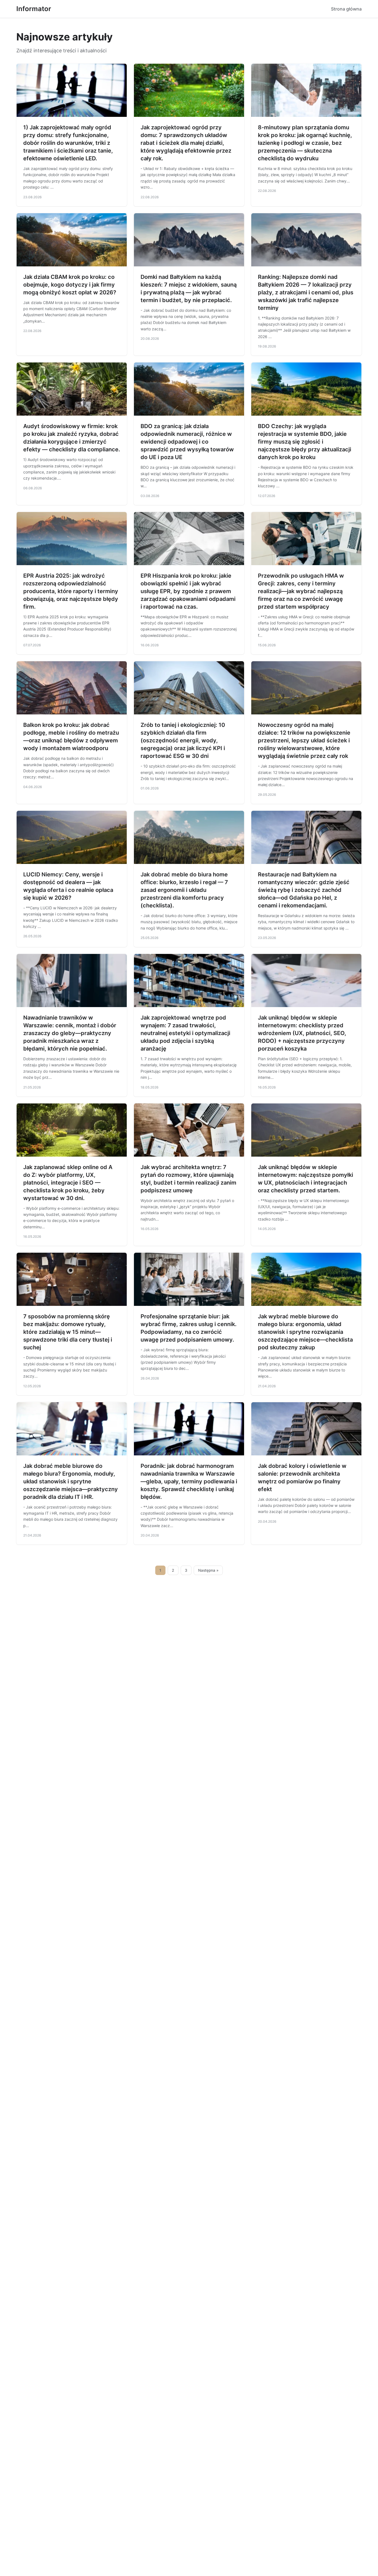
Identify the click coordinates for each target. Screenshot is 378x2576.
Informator (34, 9)
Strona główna (346, 9)
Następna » (208, 1570)
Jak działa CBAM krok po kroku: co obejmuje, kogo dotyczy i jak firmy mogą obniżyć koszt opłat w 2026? (70, 285)
